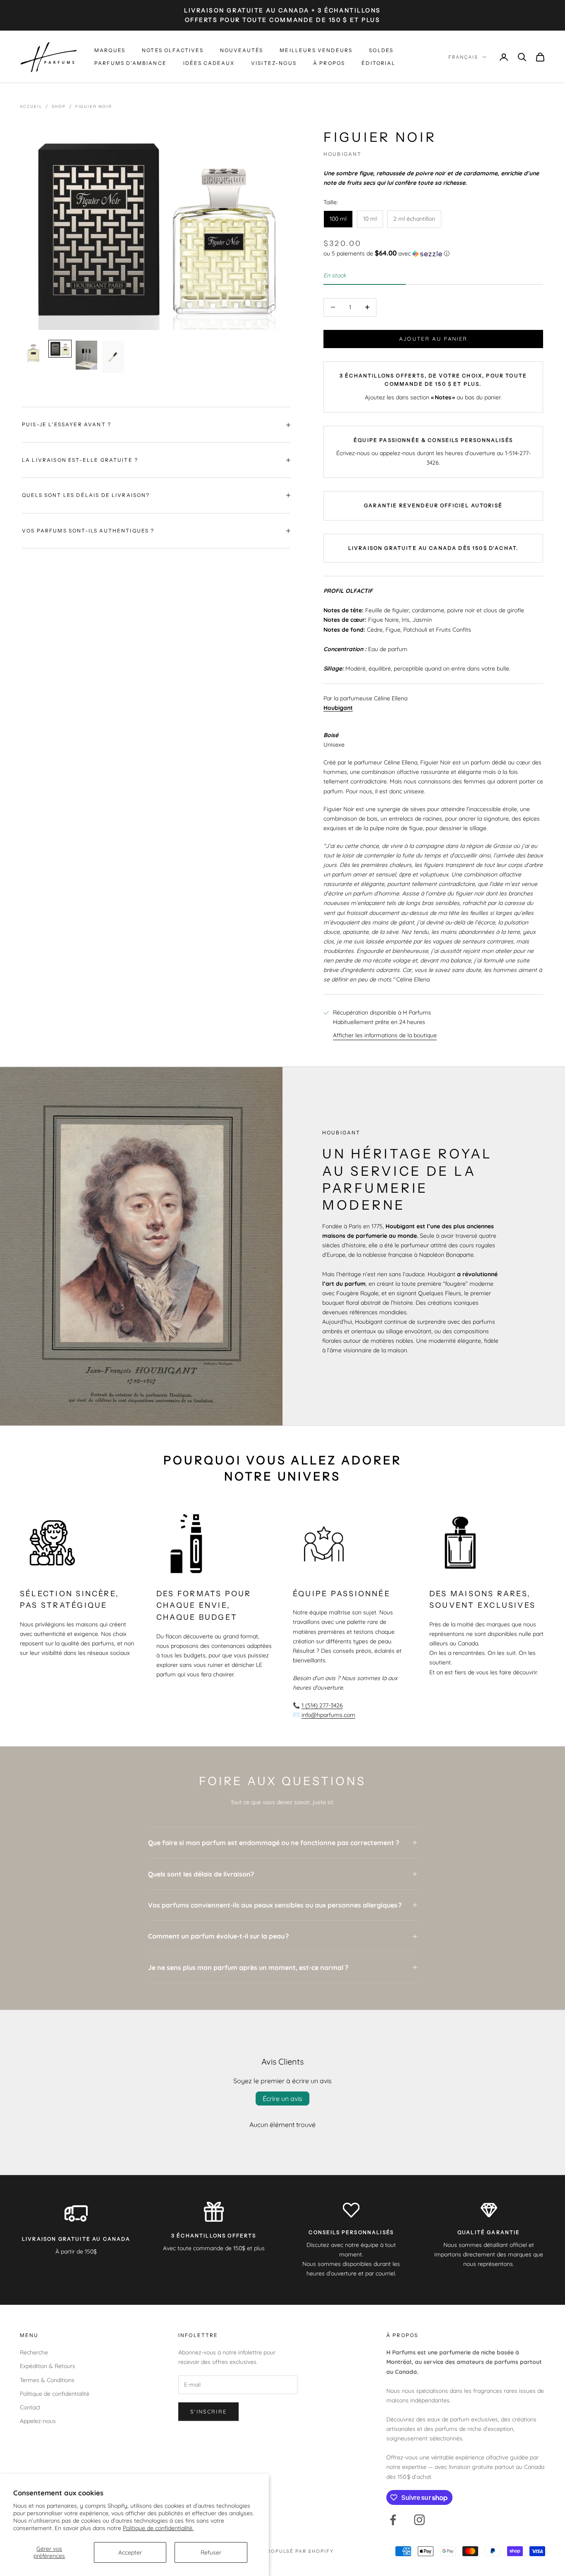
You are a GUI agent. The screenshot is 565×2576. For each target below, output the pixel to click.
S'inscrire (208, 2411)
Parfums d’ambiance (130, 63)
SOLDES (381, 50)
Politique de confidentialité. (158, 2528)
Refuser (211, 2552)
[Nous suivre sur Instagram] (419, 2520)
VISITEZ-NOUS (274, 63)
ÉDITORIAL (378, 63)
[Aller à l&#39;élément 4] (113, 357)
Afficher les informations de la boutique (385, 1035)
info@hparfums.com (328, 1715)
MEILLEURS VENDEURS (316, 50)
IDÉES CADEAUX (209, 63)
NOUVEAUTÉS (242, 50)
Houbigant (342, 154)
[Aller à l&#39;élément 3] (86, 355)
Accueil (31, 106)
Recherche (34, 2352)
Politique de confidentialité (55, 2394)
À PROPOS (329, 63)
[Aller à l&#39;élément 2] (60, 349)
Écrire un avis (282, 2099)
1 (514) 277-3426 (322, 1705)
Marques (110, 50)
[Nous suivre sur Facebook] (393, 2520)
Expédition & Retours (48, 2366)
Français (463, 57)
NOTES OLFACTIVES (173, 50)
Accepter (130, 2552)
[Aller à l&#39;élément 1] (34, 353)
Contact (30, 2407)
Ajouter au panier (433, 339)
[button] (433, 253)
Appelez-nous (38, 2421)
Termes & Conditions (47, 2380)
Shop (59, 106)
